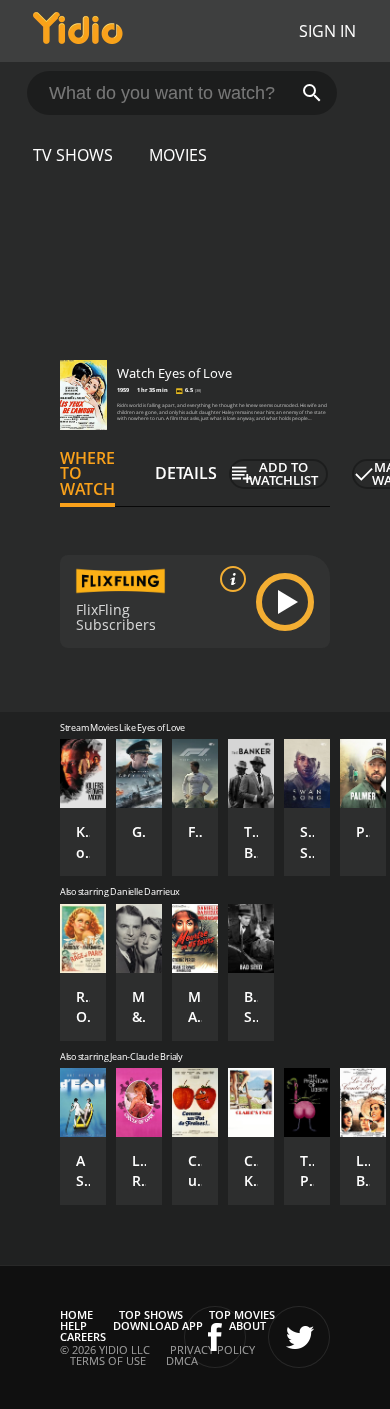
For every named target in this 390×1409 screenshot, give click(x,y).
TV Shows (73, 155)
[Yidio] (78, 31)
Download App (158, 1325)
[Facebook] (215, 1337)
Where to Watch (87, 474)
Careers (83, 1336)
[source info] (229, 579)
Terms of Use (108, 1360)
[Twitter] (299, 1337)
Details (186, 473)
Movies (178, 155)
